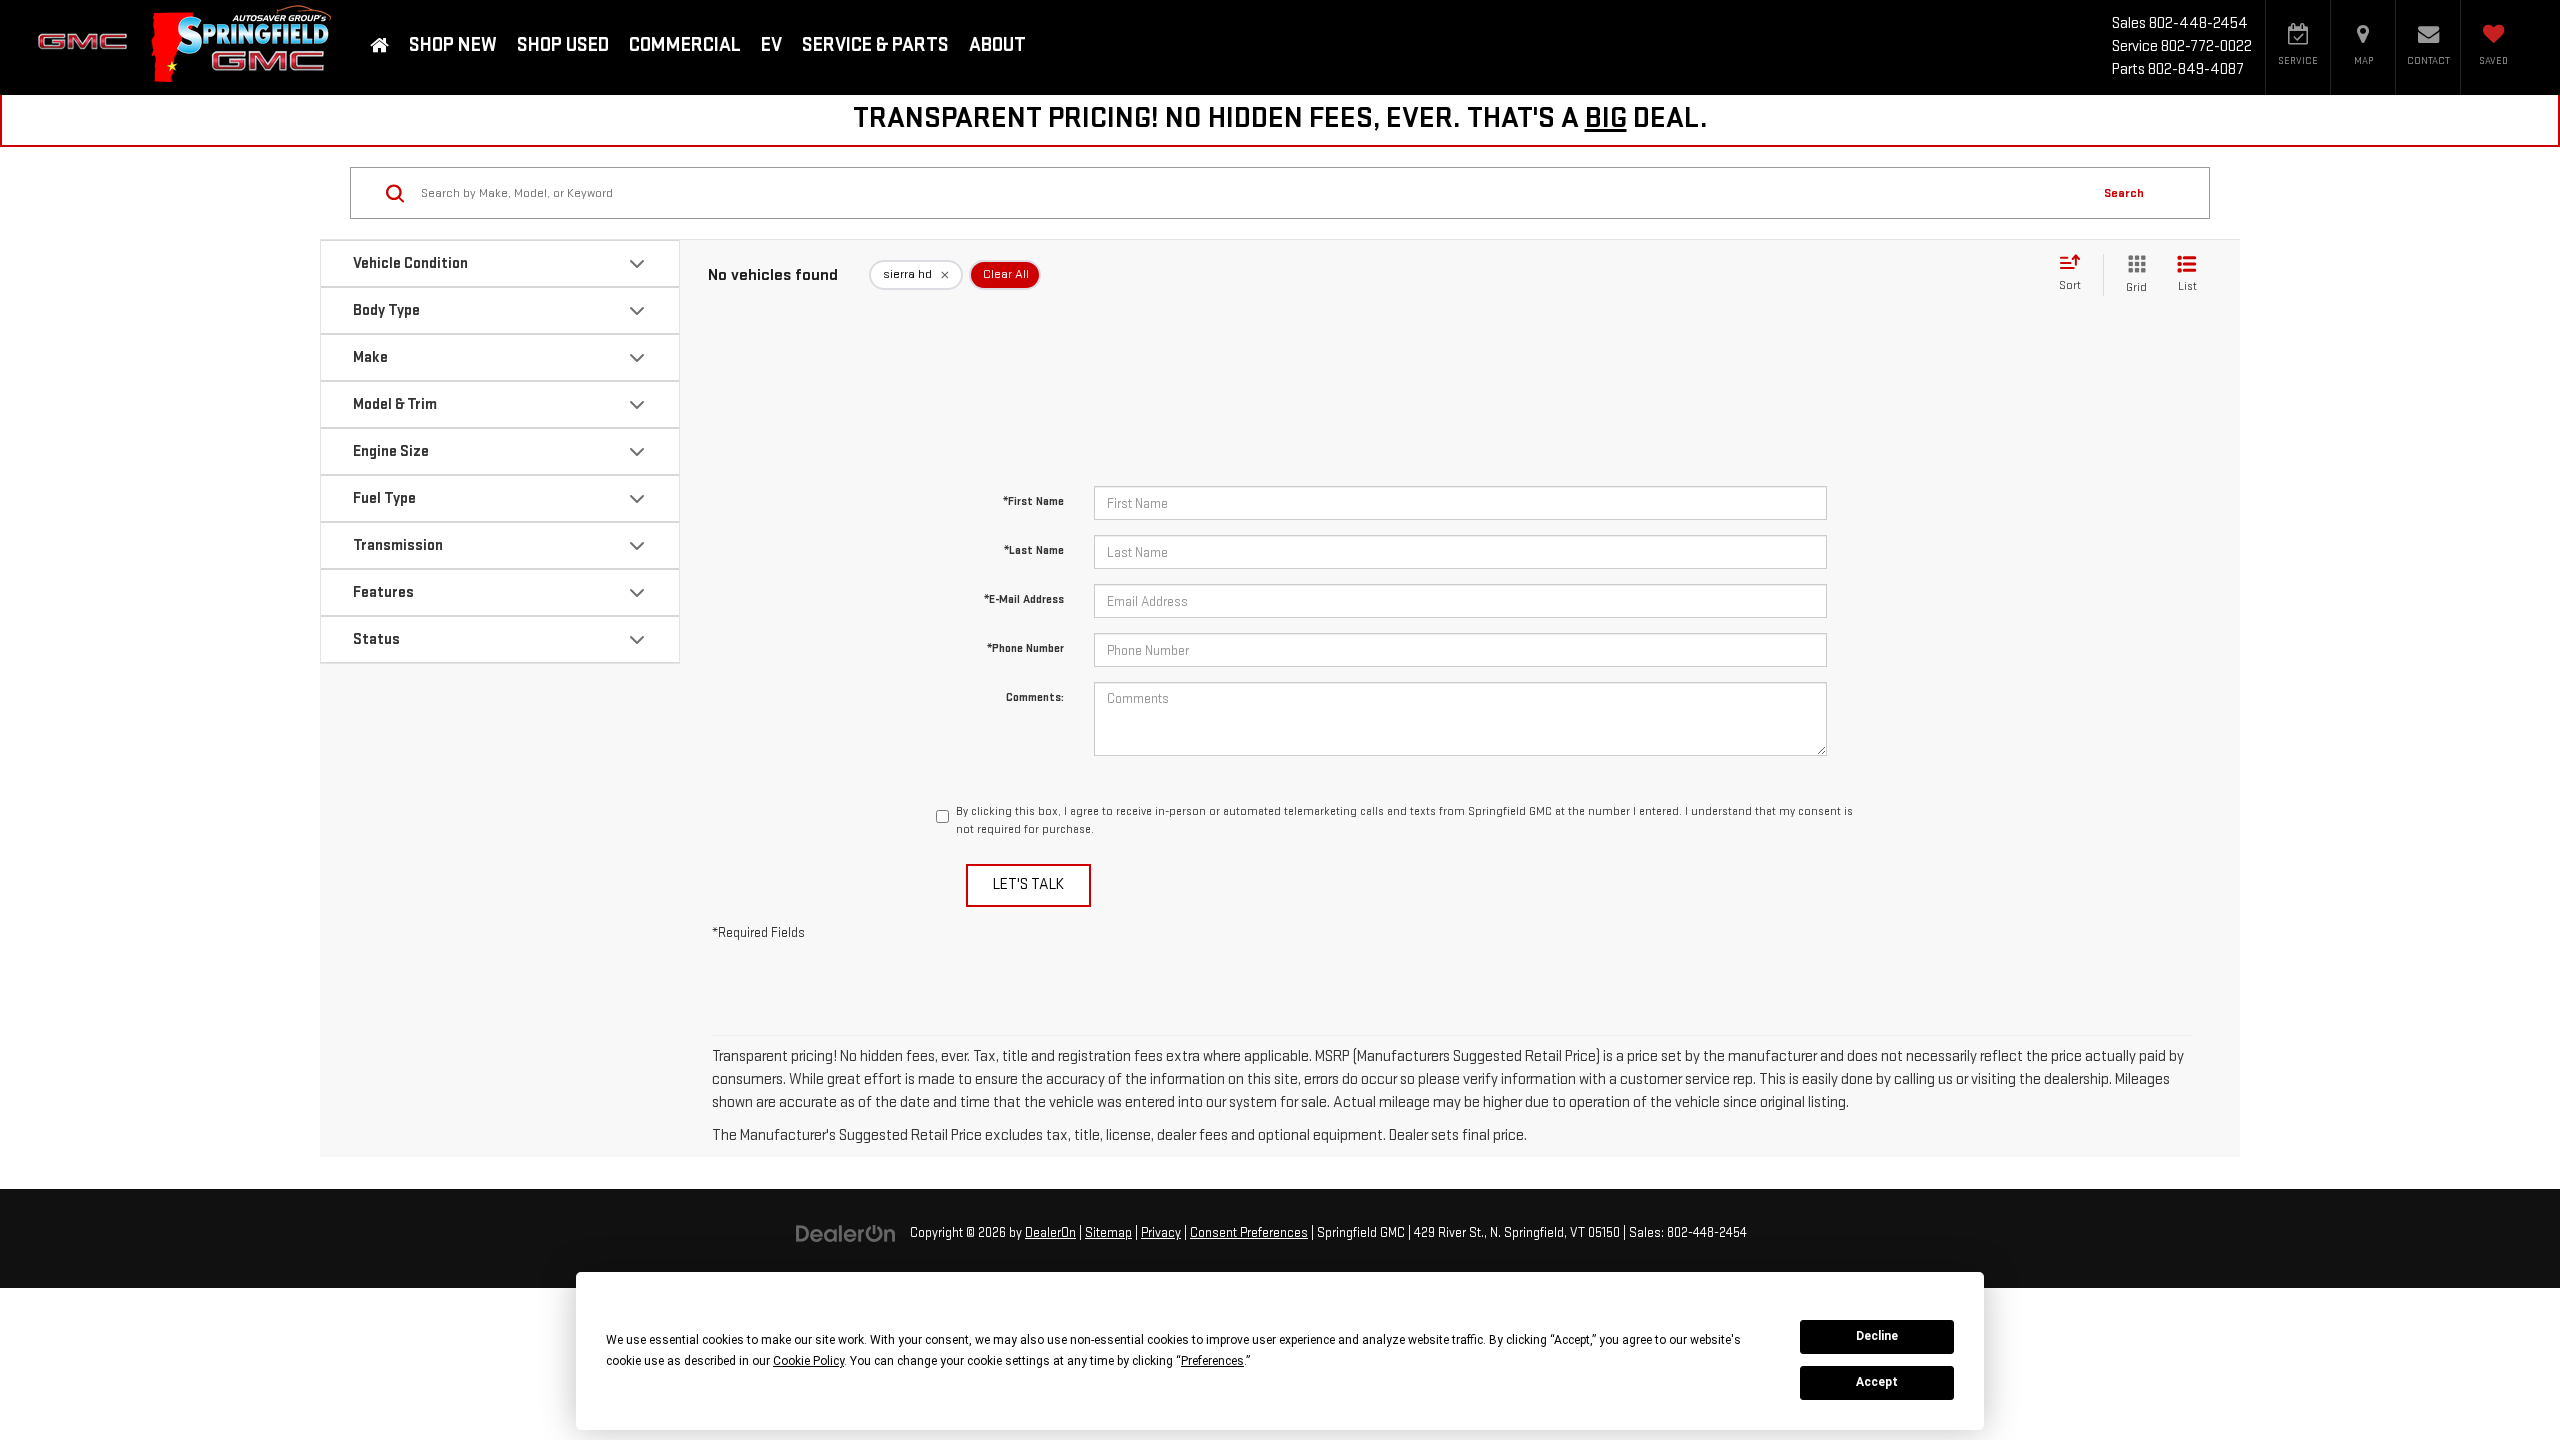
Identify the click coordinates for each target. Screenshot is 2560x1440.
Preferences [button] (1212, 1361)
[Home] (379, 46)
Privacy (1161, 1233)
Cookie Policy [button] (808, 1361)
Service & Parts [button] (875, 45)
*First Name (1033, 501)
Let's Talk (1028, 884)
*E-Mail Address (1024, 599)
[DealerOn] (846, 1232)
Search (2124, 193)
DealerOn (1050, 1233)
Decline (1877, 1336)
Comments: (1035, 697)
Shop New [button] (453, 45)
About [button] (997, 45)
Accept (1877, 1382)
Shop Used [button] (563, 45)
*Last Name (1034, 550)
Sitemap (1108, 1233)
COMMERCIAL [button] (685, 45)
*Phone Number (1025, 648)
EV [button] (771, 45)
